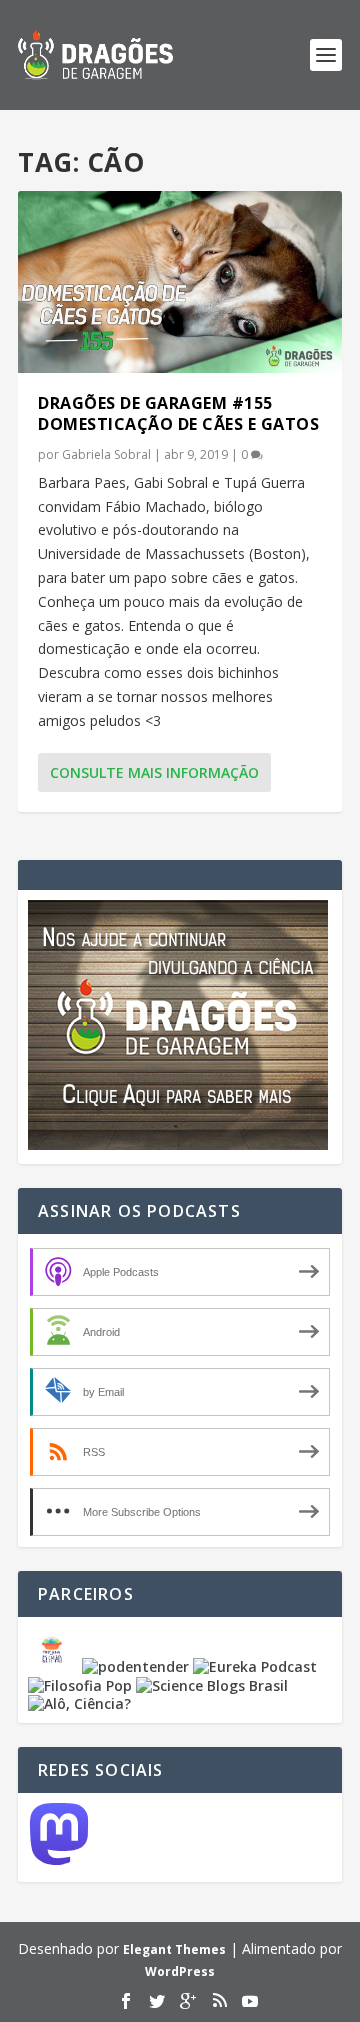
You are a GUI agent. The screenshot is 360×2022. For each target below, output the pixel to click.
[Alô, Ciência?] (79, 1703)
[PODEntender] (135, 1666)
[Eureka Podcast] (255, 1666)
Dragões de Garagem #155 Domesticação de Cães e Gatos (178, 413)
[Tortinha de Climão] (55, 1666)
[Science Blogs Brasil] (212, 1685)
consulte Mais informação (154, 772)
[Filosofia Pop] (80, 1685)
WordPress (180, 1971)
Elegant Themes (174, 1949)
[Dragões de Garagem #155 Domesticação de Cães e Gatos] (180, 282)
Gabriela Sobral (106, 454)
